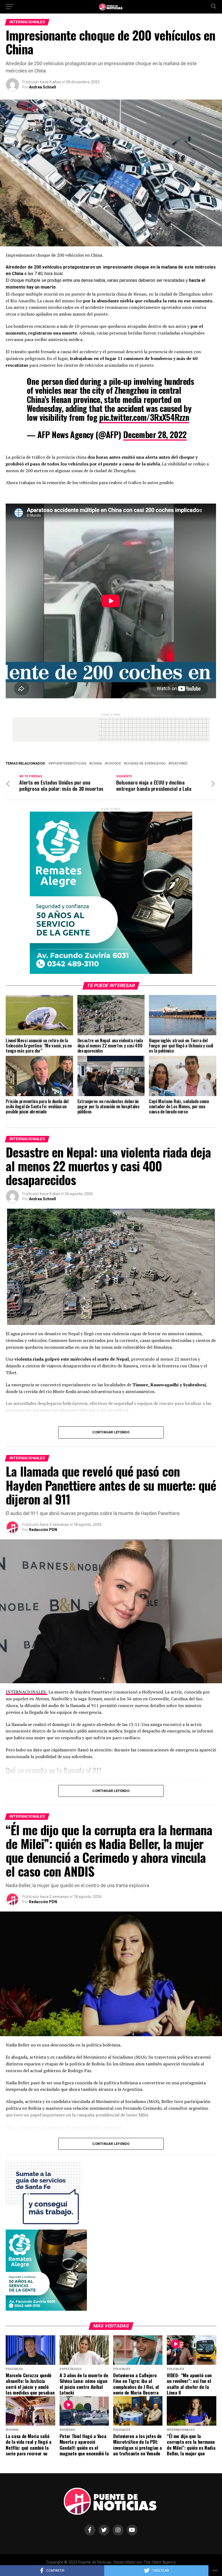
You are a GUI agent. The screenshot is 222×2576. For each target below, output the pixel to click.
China (97, 764)
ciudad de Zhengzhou (146, 764)
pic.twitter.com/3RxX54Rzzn (144, 417)
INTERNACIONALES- (27, 1692)
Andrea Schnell (43, 87)
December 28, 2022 (155, 434)
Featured (179, 764)
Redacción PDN (43, 1530)
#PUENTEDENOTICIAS (68, 764)
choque (114, 764)
